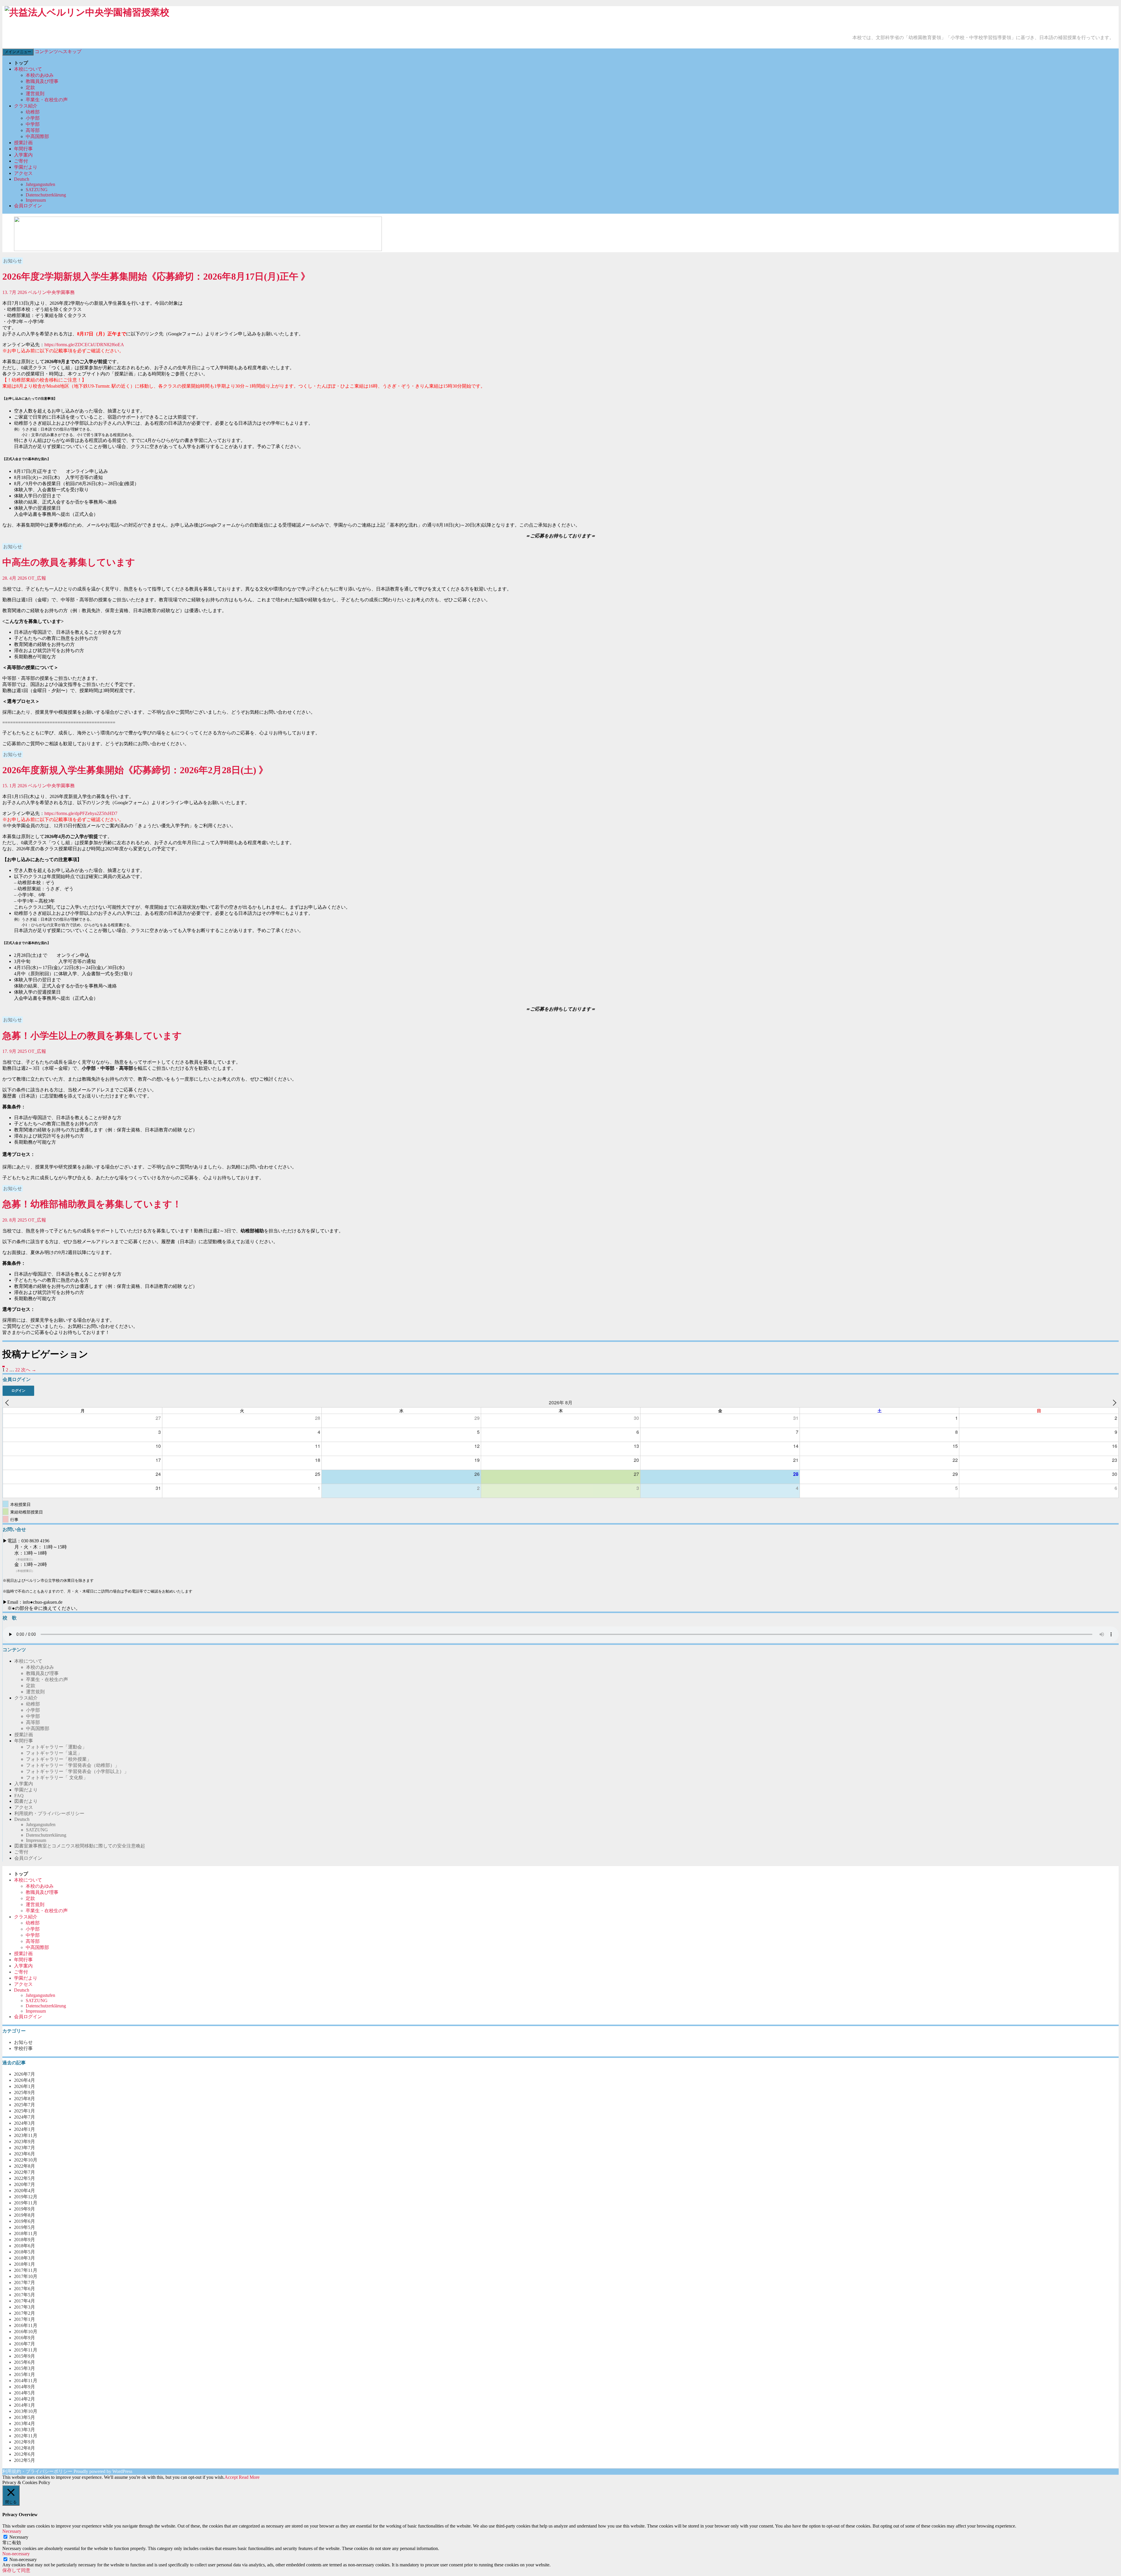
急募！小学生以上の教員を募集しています (92, 1036)
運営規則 (35, 94)
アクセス (23, 173)
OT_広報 (37, 578)
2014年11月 (26, 2381)
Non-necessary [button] (16, 2554)
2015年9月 (25, 2356)
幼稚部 (33, 112)
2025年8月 (25, 2099)
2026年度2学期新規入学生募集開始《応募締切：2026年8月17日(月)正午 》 (156, 276)
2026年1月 (25, 2086)
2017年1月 (25, 2319)
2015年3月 (25, 2368)
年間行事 (23, 149)
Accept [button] (231, 2477)
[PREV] (8, 1403)
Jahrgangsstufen (40, 184)
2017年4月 (25, 2301)
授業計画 (23, 143)
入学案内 (23, 155)
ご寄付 (21, 161)
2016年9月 (25, 2338)
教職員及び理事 (42, 81)
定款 (30, 87)
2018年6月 (25, 2246)
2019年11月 (26, 2203)
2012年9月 (25, 2442)
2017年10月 (26, 2276)
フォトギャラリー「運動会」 (56, 1747)
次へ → (29, 1370)
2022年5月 (25, 2178)
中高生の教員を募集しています (69, 562)
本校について (28, 69)
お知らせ (13, 261)
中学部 (33, 124)
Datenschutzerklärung (46, 195)
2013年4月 (25, 2423)
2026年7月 (25, 2074)
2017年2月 (25, 2313)
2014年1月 (25, 2405)
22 (18, 1370)
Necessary (19, 2537)
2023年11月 (26, 2135)
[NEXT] (1113, 1403)
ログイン (18, 1391)
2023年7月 (25, 2148)
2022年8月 (25, 2166)
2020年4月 (25, 2191)
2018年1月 (25, 2264)
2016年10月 (26, 2332)
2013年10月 (26, 2411)
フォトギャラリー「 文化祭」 (57, 1778)
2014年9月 (25, 2387)
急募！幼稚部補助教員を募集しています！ (92, 1204)
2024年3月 (25, 2123)
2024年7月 (25, 2117)
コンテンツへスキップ (58, 52)
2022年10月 (26, 2160)
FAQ (19, 1796)
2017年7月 (25, 2282)
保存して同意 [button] (16, 2570)
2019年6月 (25, 2221)
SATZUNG (37, 190)
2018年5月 (25, 2252)
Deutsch (22, 179)
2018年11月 (26, 2233)
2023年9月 (25, 2142)
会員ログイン (28, 206)
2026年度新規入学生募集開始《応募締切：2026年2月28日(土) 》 (135, 770)
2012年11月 (26, 2436)
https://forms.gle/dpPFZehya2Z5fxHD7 (81, 813)
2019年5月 (25, 2227)
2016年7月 (25, 2344)
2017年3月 (25, 2307)
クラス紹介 (26, 106)
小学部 (33, 118)
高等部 (33, 130)
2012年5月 (25, 2460)
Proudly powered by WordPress (103, 2471)
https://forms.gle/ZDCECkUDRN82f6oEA (84, 345)
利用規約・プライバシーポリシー (49, 1813)
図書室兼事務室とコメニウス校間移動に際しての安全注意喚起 (80, 1846)
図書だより (26, 1801)
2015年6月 (25, 2362)
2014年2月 (25, 2399)
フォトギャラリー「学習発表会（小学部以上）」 (77, 1771)
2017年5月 (25, 2295)
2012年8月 (25, 2448)
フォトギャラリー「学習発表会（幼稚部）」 (73, 1765)
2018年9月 (25, 2240)
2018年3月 (25, 2258)
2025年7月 (25, 2105)
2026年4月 (25, 2080)
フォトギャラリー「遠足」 (54, 1753)
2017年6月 (25, 2289)
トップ (21, 63)
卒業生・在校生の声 (47, 100)
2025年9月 (25, 2092)
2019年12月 (26, 2197)
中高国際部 (37, 136)
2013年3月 (25, 2430)
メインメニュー (18, 52)
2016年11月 (26, 2325)
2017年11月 (26, 2270)
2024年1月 (25, 2129)
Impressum (36, 200)
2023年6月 (25, 2154)
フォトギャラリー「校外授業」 (59, 1759)
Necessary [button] (12, 2531)
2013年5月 (25, 2417)
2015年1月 (25, 2374)
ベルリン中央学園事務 (51, 292)
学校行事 (23, 2048)
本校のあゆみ (40, 75)
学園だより (26, 167)
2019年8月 (25, 2215)
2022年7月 (25, 2172)
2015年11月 (26, 2350)
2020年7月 (25, 2184)
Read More (249, 2477)
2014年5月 (25, 2393)
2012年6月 (25, 2454)
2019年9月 (25, 2209)
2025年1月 (25, 2111)
